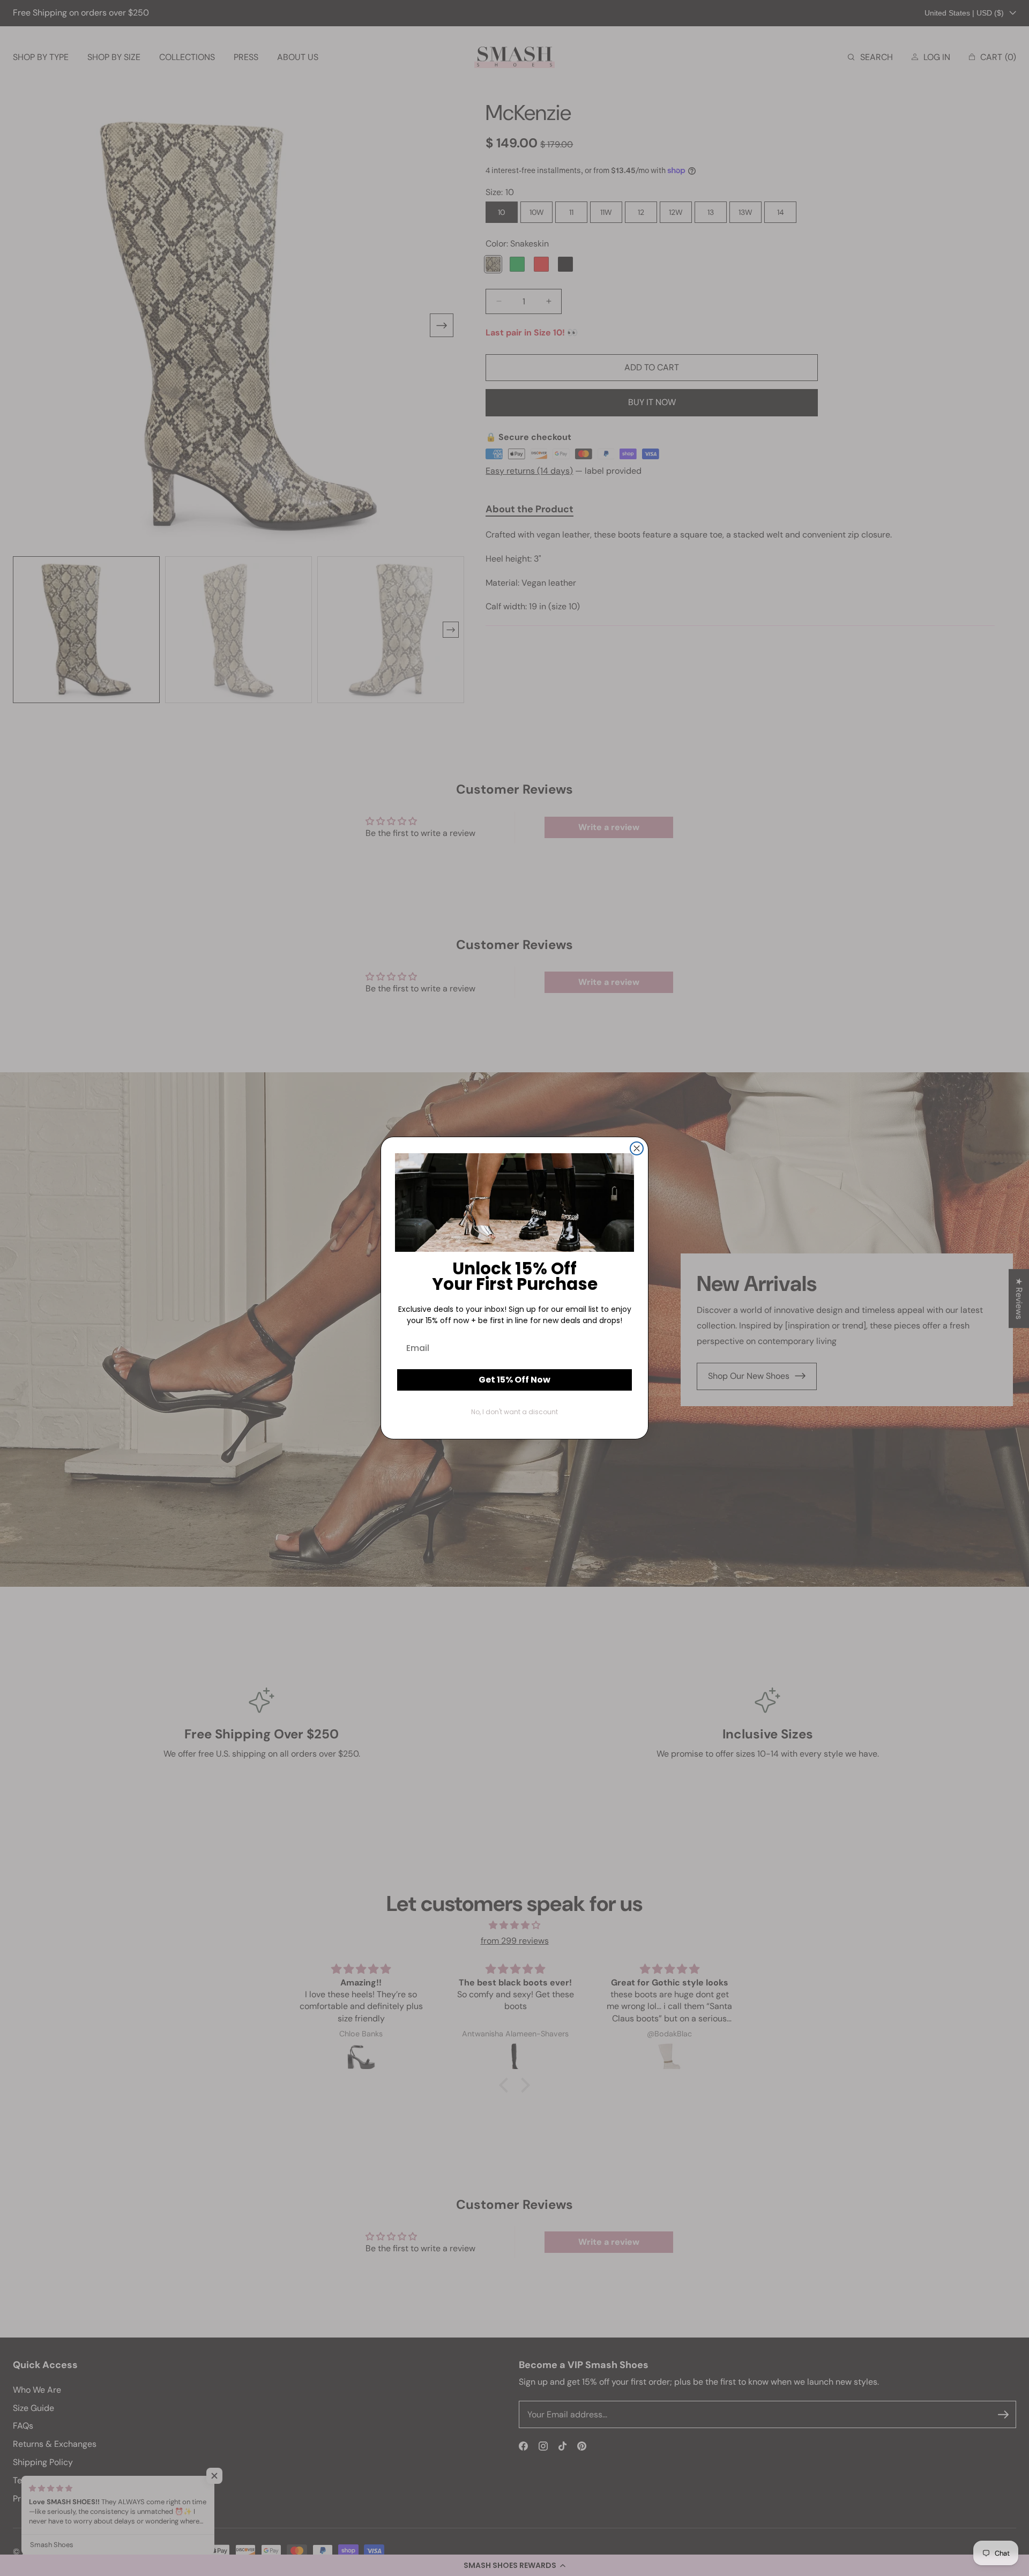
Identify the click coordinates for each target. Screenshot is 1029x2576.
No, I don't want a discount (514, 1412)
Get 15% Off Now (514, 1380)
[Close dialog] (637, 1148)
